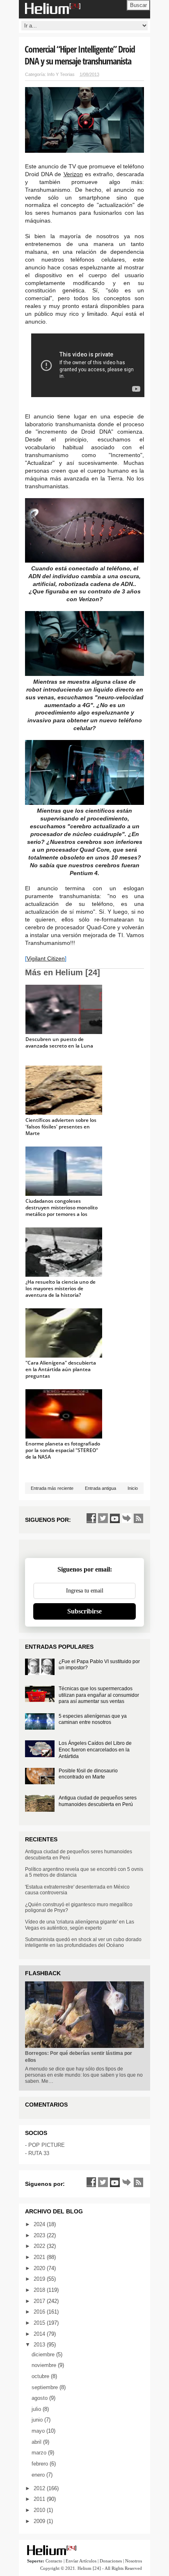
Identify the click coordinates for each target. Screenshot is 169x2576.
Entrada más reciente (52, 1488)
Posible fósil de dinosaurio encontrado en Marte (88, 1774)
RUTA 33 (39, 2153)
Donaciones (111, 2561)
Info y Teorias (61, 74)
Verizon (73, 174)
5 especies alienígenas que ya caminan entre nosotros (93, 1719)
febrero (41, 2464)
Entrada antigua (100, 1488)
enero (39, 2475)
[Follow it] (127, 1518)
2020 (40, 2268)
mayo (39, 2431)
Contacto (54, 2561)
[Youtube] (115, 1518)
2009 (40, 2521)
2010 (40, 2510)
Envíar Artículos (81, 2561)
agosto (40, 2398)
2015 (40, 2323)
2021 (40, 2257)
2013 (40, 2345)
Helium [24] (89, 2568)
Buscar (138, 5)
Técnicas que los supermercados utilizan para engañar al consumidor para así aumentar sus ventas (99, 1695)
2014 (40, 2334)
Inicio (133, 1488)
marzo (40, 2453)
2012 (40, 2488)
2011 (40, 2499)
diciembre (44, 2354)
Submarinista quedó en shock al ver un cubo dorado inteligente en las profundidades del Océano (83, 1942)
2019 (40, 2279)
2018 (40, 2290)
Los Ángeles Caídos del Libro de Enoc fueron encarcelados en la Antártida (95, 1750)
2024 (40, 2224)
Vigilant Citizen (46, 958)
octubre (41, 2376)
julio (37, 2409)
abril (37, 2442)
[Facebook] (91, 1518)
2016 (40, 2312)
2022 (40, 2246)
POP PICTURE (47, 2145)
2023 (40, 2235)
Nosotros (134, 2561)
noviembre (45, 2365)
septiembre (46, 2387)
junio (38, 2420)
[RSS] (139, 1518)
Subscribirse (84, 1611)
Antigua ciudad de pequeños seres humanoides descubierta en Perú (98, 1801)
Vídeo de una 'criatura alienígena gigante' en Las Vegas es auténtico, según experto (80, 1925)
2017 (40, 2301)
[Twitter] (103, 1518)
